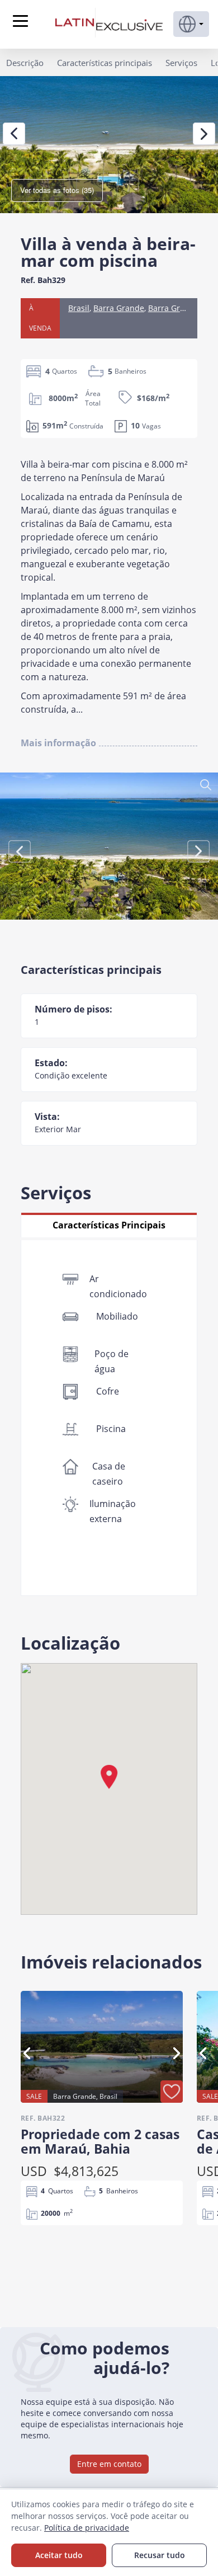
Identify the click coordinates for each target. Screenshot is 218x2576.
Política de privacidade (87, 2528)
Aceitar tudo (59, 2555)
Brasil (79, 308)
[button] (191, 24)
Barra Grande (119, 308)
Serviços (181, 63)
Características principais (105, 63)
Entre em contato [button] (109, 2464)
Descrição (25, 63)
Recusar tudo (160, 2555)
